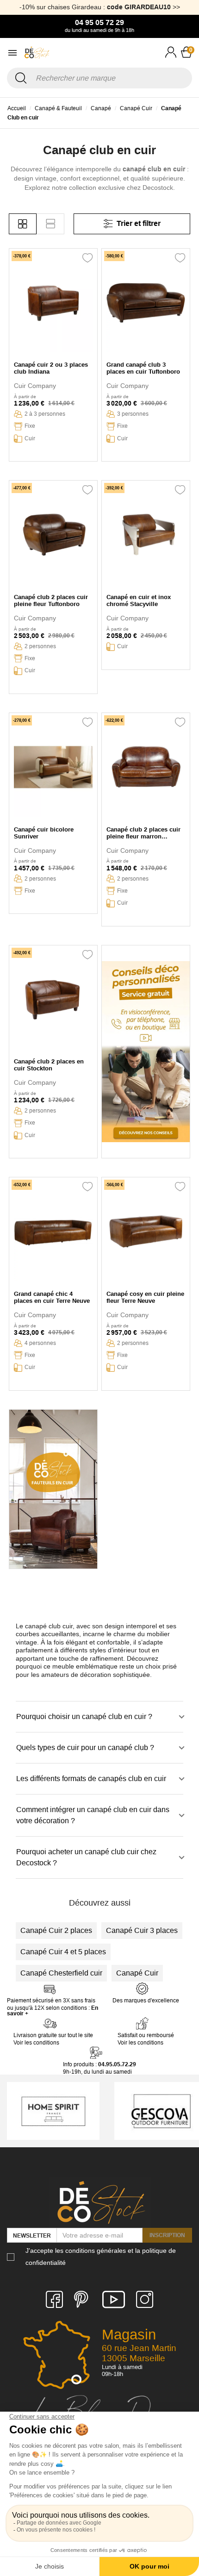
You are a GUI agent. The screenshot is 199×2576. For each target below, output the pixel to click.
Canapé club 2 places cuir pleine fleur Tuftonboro (51, 600)
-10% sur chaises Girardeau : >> (100, 7)
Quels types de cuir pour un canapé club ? (85, 1748)
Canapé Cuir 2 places (56, 1930)
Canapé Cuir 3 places (142, 1930)
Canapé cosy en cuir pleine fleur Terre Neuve (145, 1297)
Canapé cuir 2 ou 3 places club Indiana (51, 368)
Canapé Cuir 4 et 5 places (63, 1952)
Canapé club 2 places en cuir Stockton (49, 1065)
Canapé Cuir (137, 1973)
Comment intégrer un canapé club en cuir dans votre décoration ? (93, 1815)
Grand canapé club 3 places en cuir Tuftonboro (143, 368)
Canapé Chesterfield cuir (61, 1973)
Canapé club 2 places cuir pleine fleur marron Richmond (143, 833)
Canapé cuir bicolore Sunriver (44, 833)
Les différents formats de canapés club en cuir (91, 1779)
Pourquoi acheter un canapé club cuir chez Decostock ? (86, 1857)
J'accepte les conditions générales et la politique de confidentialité (101, 2256)
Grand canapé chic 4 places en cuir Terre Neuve (52, 1297)
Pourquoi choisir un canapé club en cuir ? (84, 1716)
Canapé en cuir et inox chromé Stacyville (139, 600)
